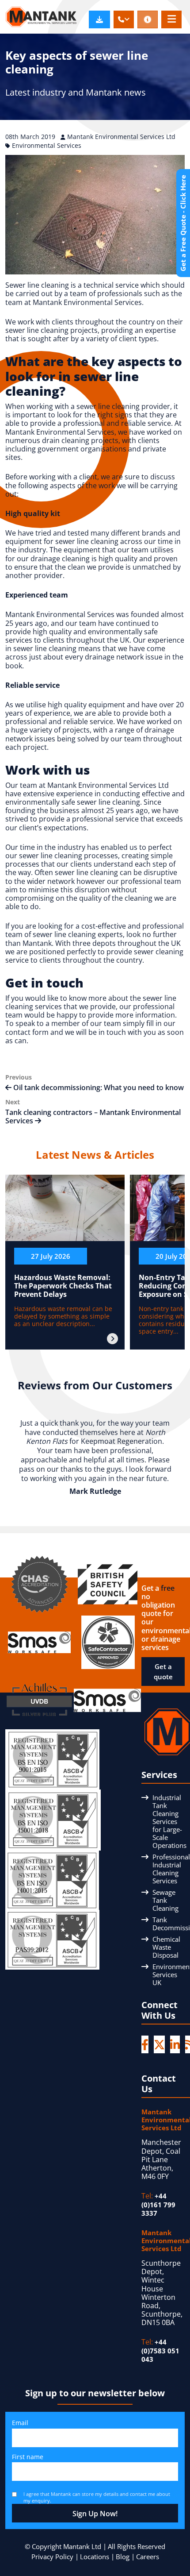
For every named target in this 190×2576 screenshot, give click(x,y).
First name (28, 2457)
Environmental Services (47, 145)
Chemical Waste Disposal (166, 1947)
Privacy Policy (52, 2557)
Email (20, 2423)
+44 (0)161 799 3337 (158, 2204)
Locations (95, 2557)
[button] (124, 19)
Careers (148, 2557)
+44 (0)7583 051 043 (160, 2350)
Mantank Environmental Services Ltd (121, 137)
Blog (123, 2557)
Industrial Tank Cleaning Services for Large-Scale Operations (169, 1821)
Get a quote (163, 1672)
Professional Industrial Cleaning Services (171, 1869)
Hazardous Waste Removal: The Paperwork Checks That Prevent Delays (63, 1286)
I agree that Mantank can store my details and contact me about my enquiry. (97, 2497)
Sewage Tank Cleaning (165, 1900)
